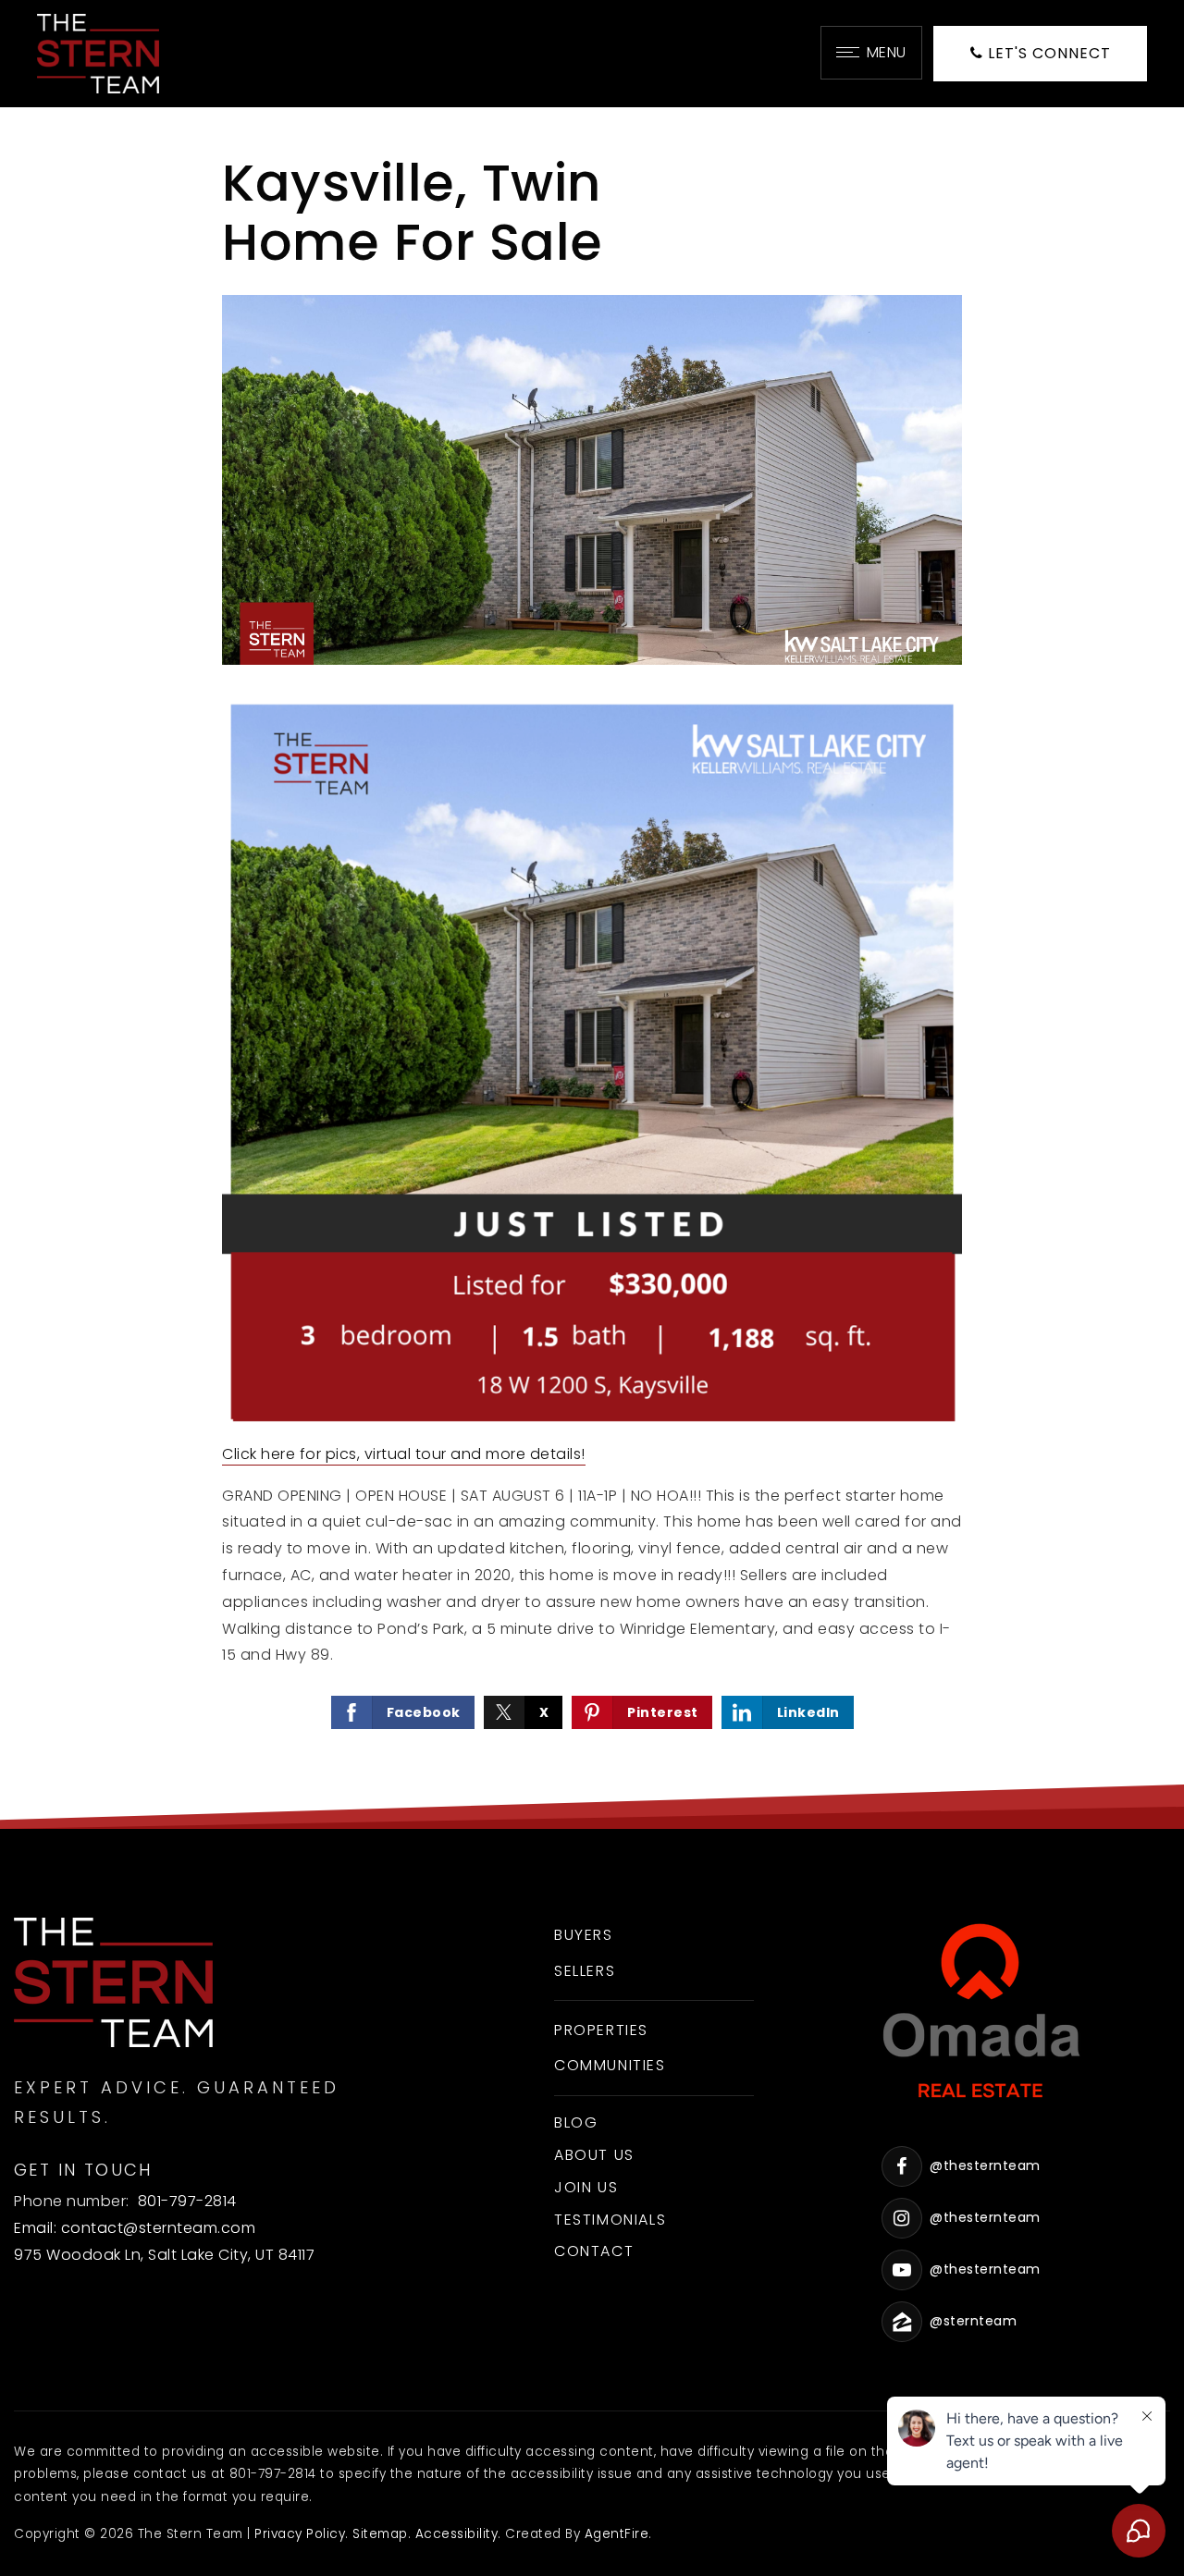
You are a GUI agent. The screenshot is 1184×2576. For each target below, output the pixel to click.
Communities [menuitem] (610, 2065)
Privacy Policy (300, 2534)
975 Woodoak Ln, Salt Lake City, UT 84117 (164, 2255)
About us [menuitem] (594, 2155)
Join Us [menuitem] (586, 2187)
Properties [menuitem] (601, 2030)
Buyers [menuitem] (584, 1935)
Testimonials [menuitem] (610, 2220)
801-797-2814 (187, 2201)
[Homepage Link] (98, 52)
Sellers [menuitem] (585, 1971)
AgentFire (617, 2534)
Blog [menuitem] (576, 2122)
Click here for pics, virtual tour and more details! (404, 1454)
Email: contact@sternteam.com (135, 2228)
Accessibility (457, 2534)
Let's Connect (1047, 53)
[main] (592, 968)
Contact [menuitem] (594, 2251)
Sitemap (380, 2534)
